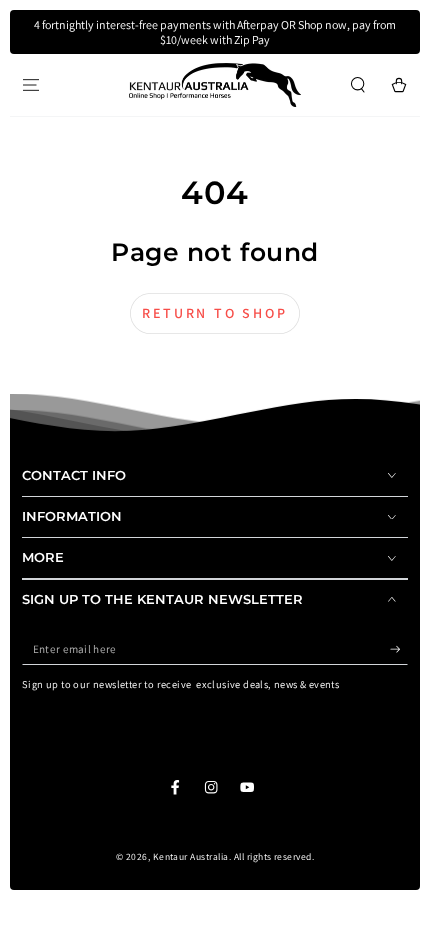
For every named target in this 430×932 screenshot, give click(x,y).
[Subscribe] (399, 649)
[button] (358, 84)
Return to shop (214, 313)
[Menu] (31, 84)
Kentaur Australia (191, 856)
